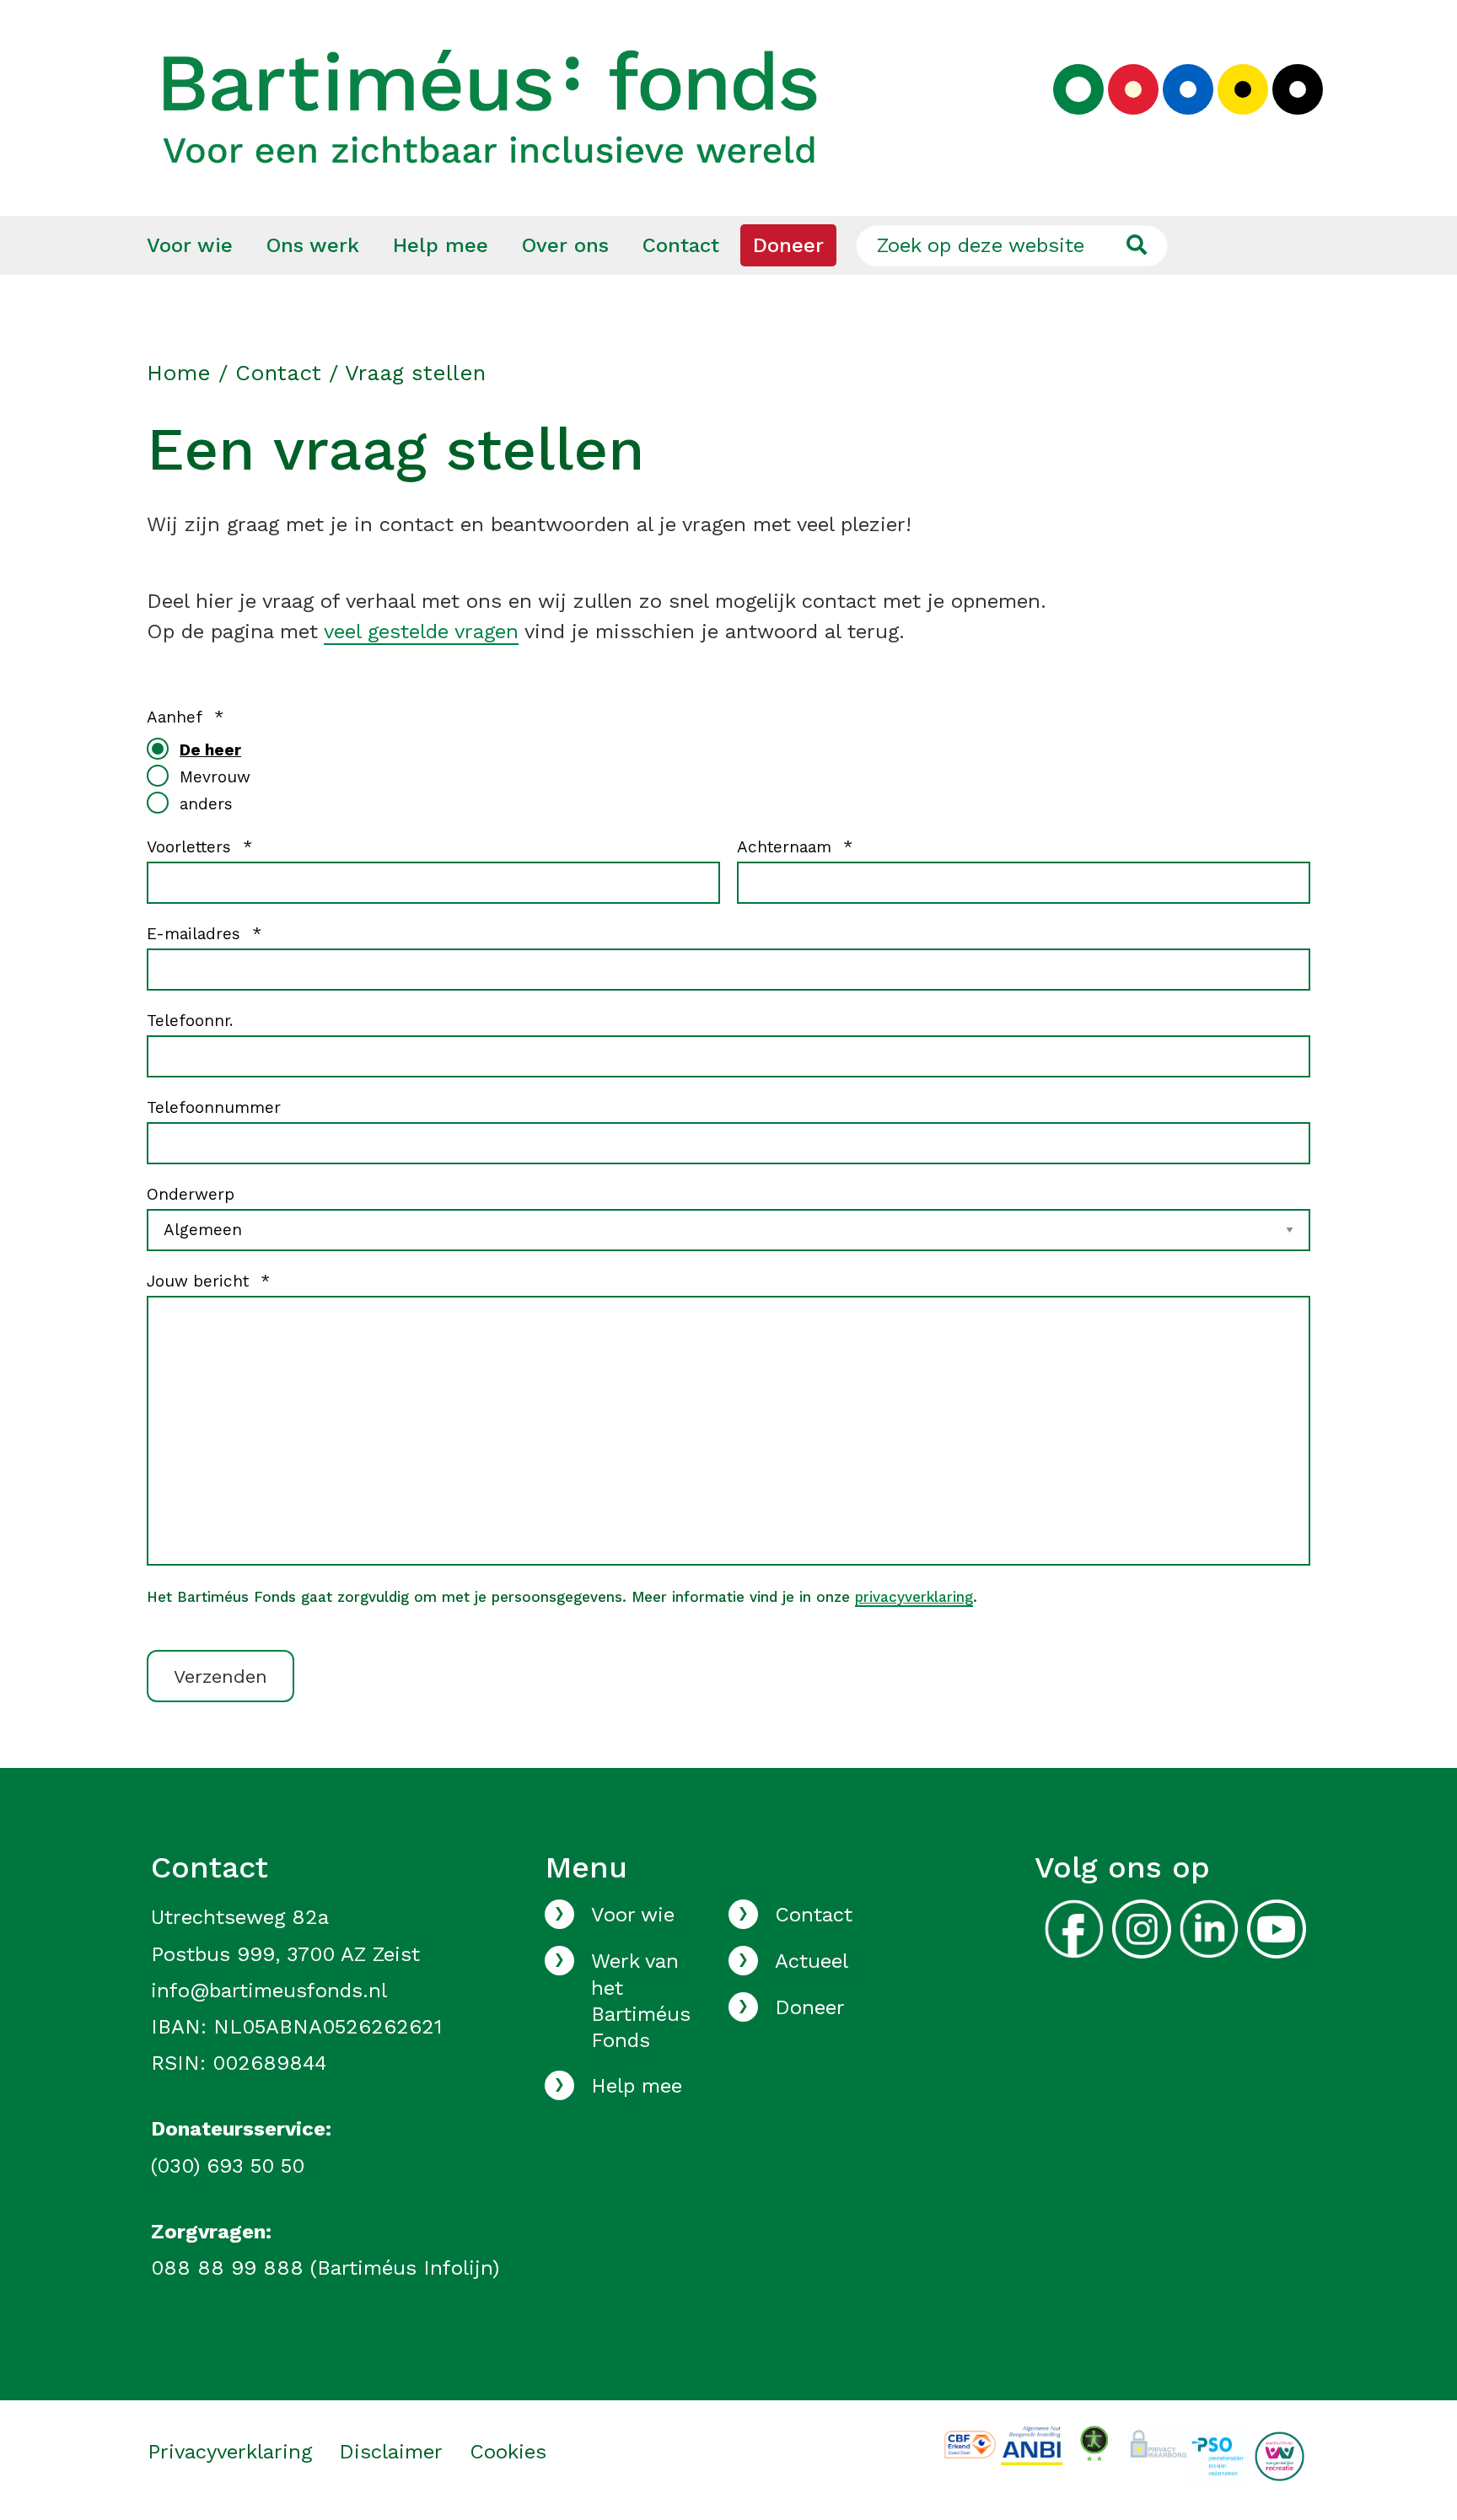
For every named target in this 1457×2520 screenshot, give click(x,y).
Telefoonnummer (214, 1107)
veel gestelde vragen (421, 631)
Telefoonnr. (190, 1021)
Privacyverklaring (230, 2452)
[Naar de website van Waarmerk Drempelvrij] (1094, 2442)
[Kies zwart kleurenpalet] (1298, 89)
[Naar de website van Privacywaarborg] (1156, 2440)
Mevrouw (215, 777)
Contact (681, 245)
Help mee (441, 245)
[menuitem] (190, 245)
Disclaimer (391, 2452)
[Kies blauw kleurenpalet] (1188, 89)
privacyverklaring (914, 1597)
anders (206, 804)
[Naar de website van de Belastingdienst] (1032, 2445)
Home (179, 373)
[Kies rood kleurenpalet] (1133, 89)
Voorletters (199, 847)
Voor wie (190, 245)
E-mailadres (204, 934)
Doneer (788, 245)
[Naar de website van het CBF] (970, 2443)
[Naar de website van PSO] (1217, 2456)
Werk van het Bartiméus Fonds (641, 2001)
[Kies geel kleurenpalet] (1243, 89)
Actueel (812, 1961)
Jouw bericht (208, 1281)
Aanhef (185, 717)
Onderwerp (191, 1194)
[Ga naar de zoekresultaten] (1136, 245)
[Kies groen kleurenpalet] (1078, 89)
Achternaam (795, 847)
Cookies (508, 2452)
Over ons (565, 245)
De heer (210, 750)
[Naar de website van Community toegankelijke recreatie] (1280, 2456)
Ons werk (313, 245)
